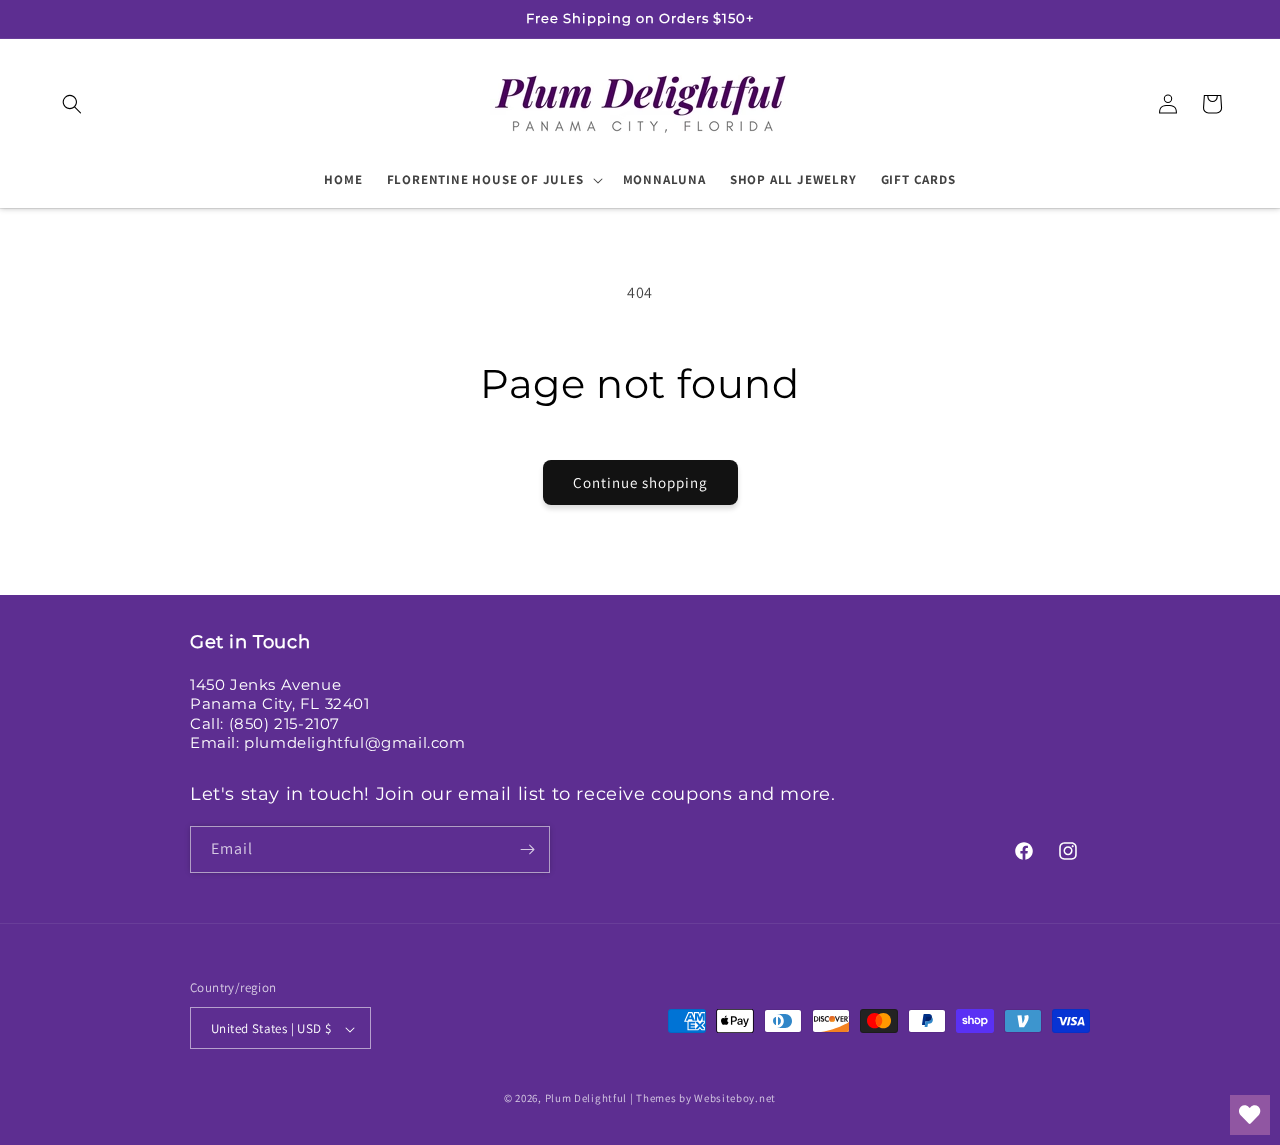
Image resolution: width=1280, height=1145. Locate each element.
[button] (72, 104)
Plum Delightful (587, 1099)
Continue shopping (640, 482)
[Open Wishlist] (1250, 1115)
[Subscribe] (527, 849)
